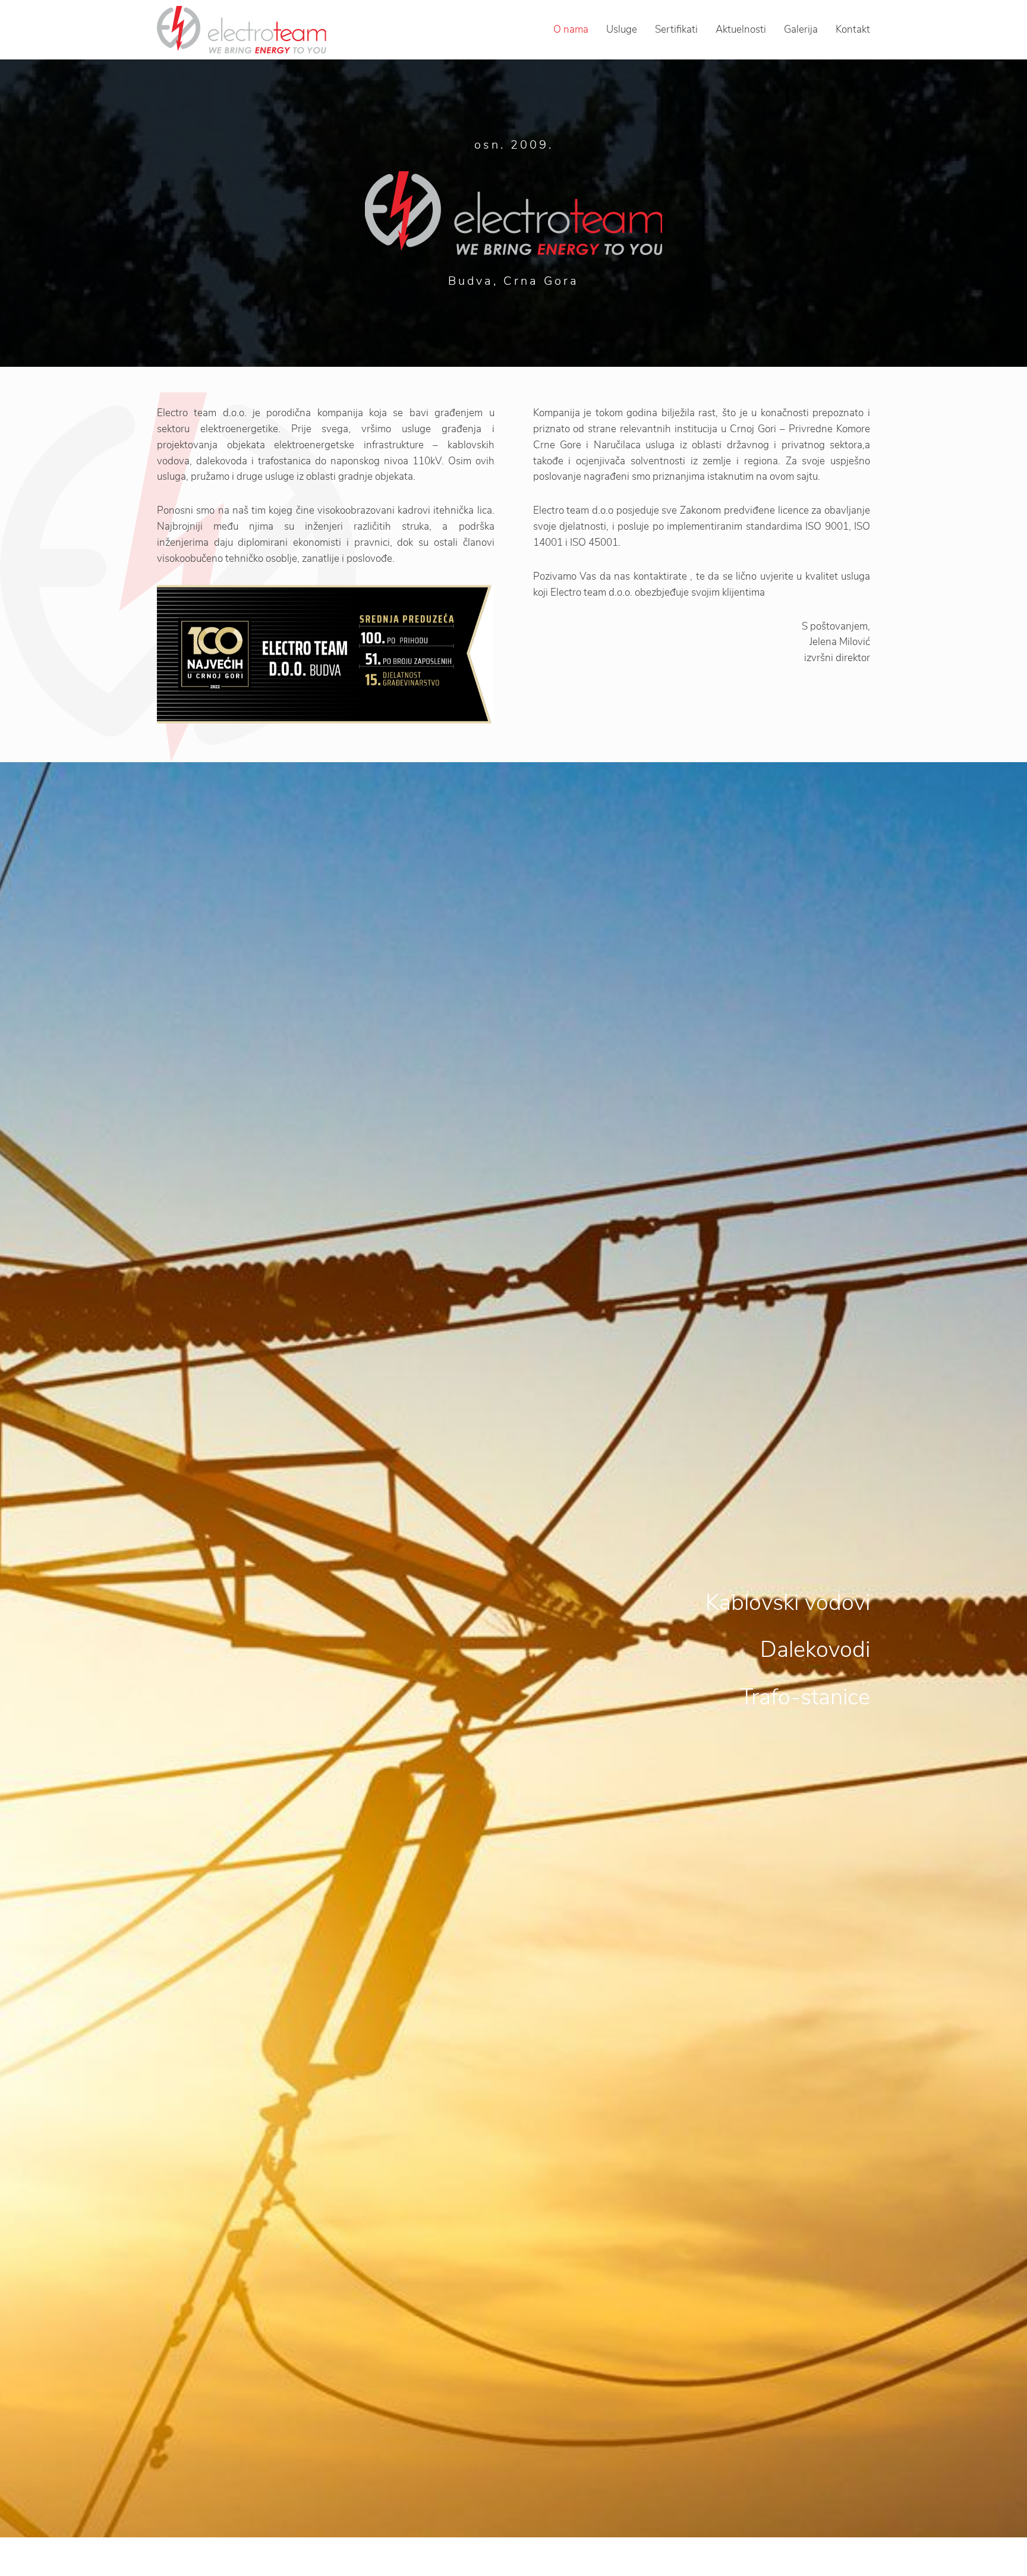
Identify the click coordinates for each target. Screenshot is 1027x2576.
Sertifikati (676, 29)
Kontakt (853, 29)
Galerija (801, 29)
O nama (571, 29)
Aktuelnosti (741, 29)
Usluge (622, 29)
